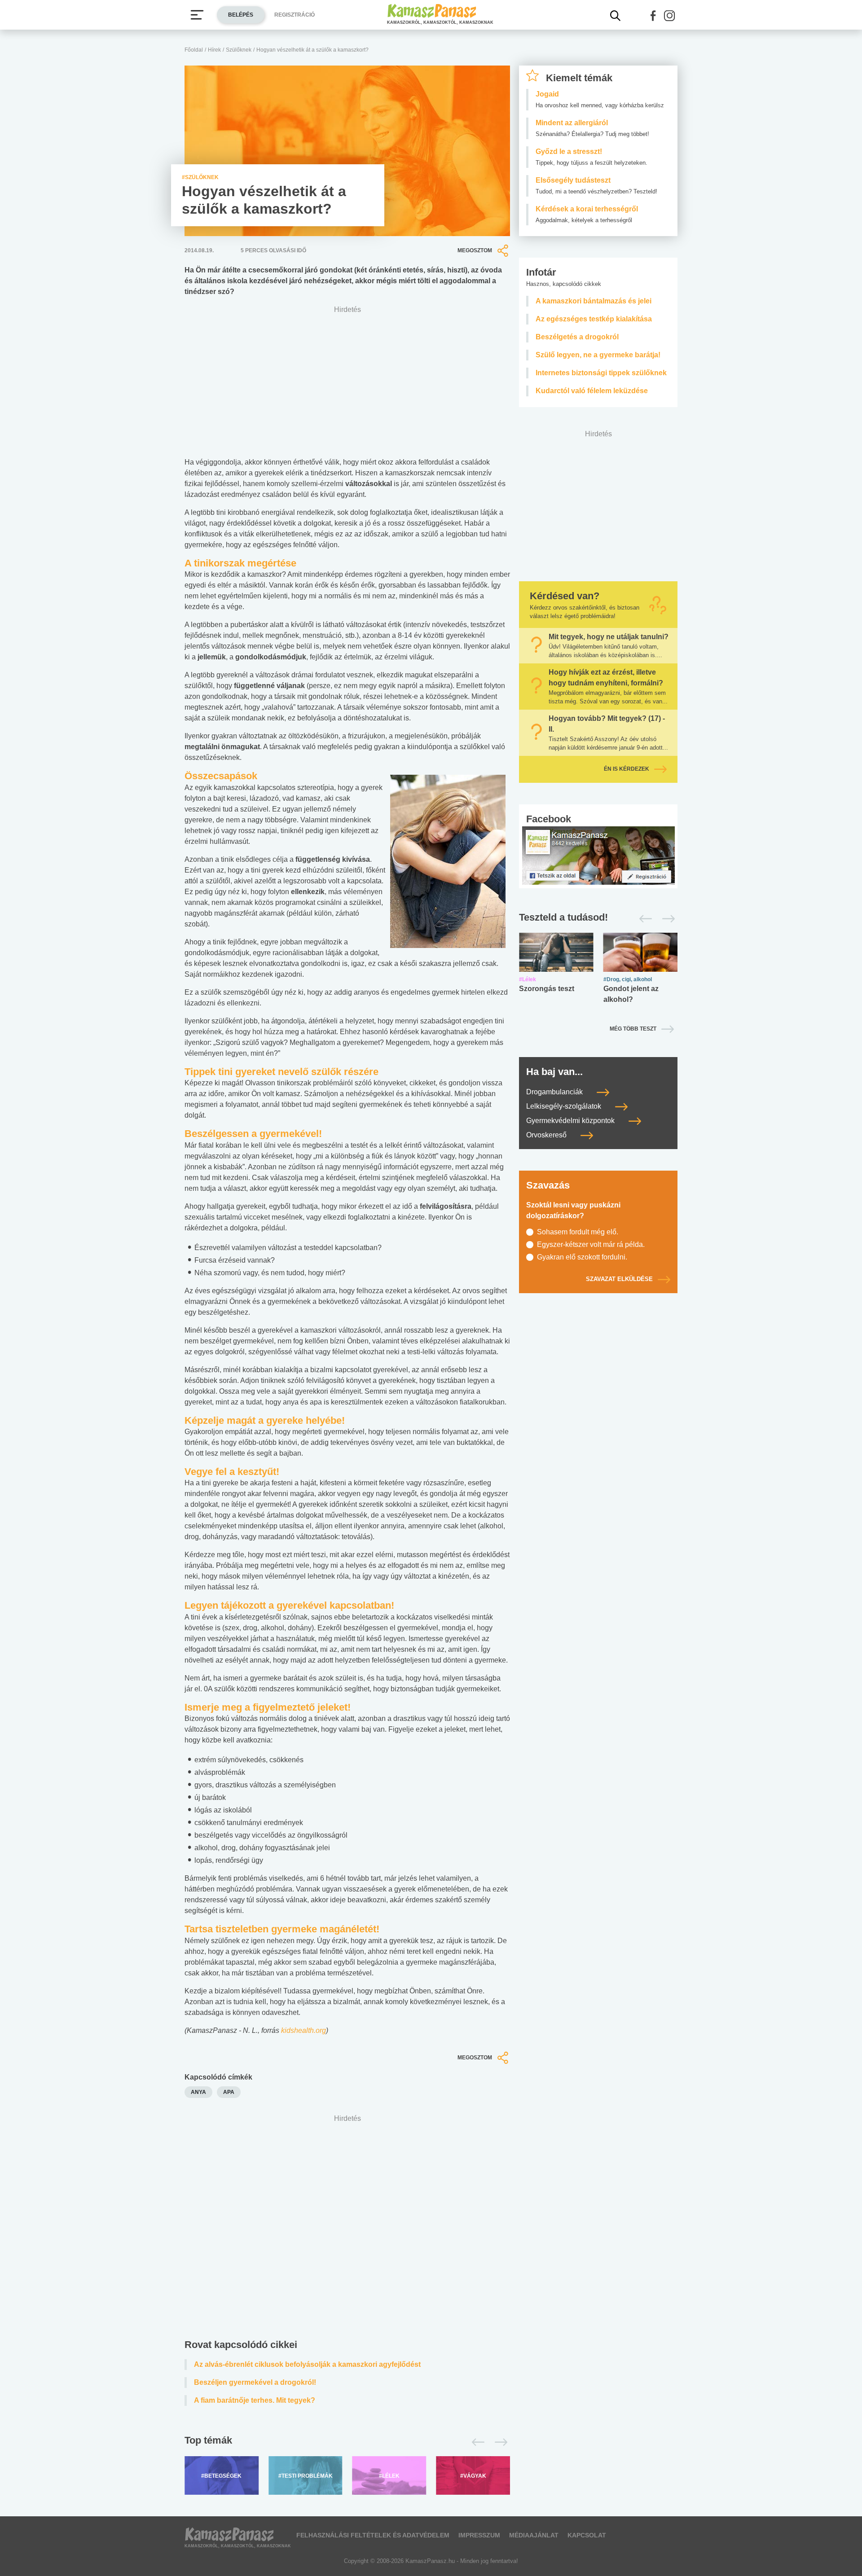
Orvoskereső (547, 1135)
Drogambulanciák (555, 1092)
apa (229, 2092)
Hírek (214, 50)
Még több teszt (633, 1029)
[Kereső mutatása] (616, 16)
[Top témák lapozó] (347, 2442)
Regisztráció (295, 15)
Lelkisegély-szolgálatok (565, 1106)
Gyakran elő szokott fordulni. (582, 1257)
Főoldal (194, 50)
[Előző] (476, 2442)
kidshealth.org (303, 2030)
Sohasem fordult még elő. (578, 1232)
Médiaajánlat (534, 2535)
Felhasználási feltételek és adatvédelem (373, 2535)
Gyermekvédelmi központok (571, 1121)
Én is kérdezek (627, 769)
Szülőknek (239, 50)
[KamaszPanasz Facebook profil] (598, 855)
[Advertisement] (347, 2229)
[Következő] (499, 2442)
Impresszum (479, 2535)
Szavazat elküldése (619, 1279)
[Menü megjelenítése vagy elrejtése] (197, 15)
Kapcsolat (587, 2535)
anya (198, 2092)
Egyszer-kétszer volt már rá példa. (591, 1244)
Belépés (241, 15)
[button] (653, 16)
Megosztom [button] (475, 250)
